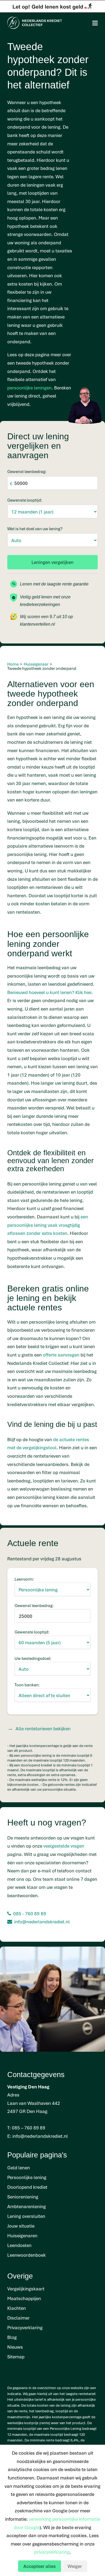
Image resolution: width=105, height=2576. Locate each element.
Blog (12, 2337)
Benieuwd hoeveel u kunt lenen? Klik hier (49, 992)
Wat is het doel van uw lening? (35, 529)
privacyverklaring (52, 2552)
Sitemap (16, 2357)
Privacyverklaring (25, 2327)
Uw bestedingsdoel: (33, 1658)
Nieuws (15, 2347)
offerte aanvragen (61, 1355)
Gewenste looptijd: (25, 500)
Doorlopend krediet (27, 2187)
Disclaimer (18, 2318)
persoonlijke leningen (29, 388)
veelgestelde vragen (64, 1846)
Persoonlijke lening (27, 2177)
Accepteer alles (40, 2566)
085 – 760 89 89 (29, 2128)
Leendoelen (19, 2245)
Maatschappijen (24, 2298)
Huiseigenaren (22, 2236)
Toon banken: (27, 1685)
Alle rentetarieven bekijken (43, 1729)
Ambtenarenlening (27, 2206)
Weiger (75, 2566)
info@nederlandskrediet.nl (42, 1922)
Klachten (17, 2308)
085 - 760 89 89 (30, 1914)
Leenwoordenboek (27, 2255)
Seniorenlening (23, 2197)
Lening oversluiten (26, 2216)
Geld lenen (19, 2168)
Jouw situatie (21, 2226)
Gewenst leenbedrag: (27, 471)
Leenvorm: (24, 1579)
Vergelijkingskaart (26, 2289)
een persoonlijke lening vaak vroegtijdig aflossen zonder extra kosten (48, 1225)
